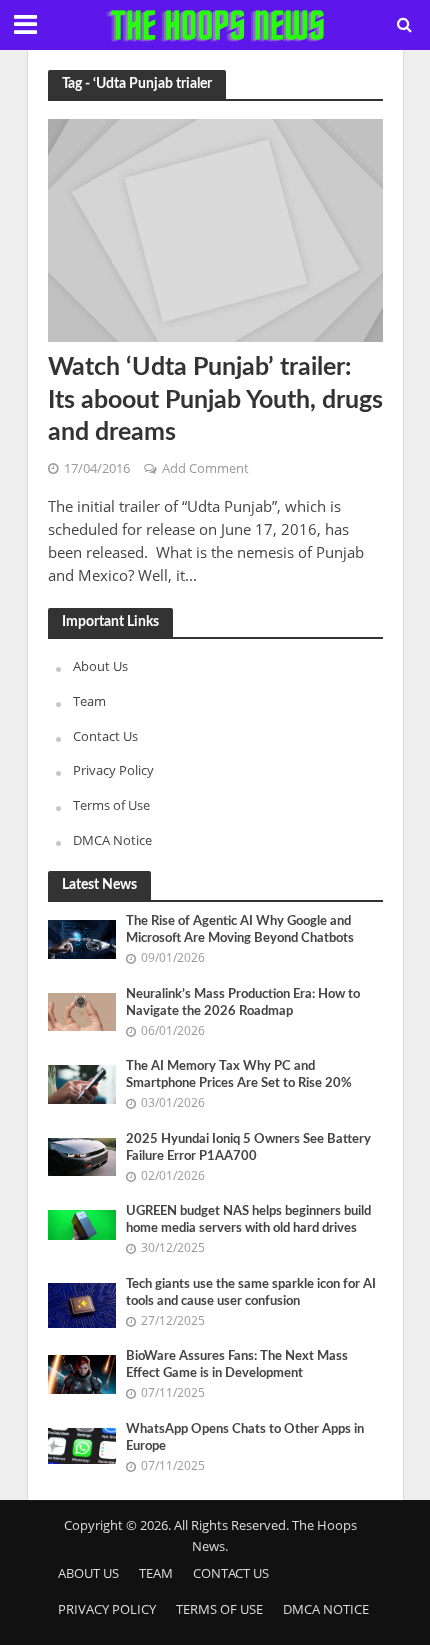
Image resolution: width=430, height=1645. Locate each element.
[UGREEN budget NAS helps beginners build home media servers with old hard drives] (82, 1223)
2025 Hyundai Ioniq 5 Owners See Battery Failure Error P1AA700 (248, 1147)
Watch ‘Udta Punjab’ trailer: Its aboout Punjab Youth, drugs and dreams (215, 400)
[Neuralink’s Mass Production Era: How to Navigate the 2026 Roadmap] (82, 1011)
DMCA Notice (112, 840)
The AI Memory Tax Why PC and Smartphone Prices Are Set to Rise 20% (239, 1074)
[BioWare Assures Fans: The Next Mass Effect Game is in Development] (82, 1373)
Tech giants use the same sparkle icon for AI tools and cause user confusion (251, 1292)
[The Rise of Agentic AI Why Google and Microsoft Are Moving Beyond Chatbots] (82, 938)
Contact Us (105, 736)
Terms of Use (111, 805)
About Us (100, 666)
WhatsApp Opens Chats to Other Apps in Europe (245, 1437)
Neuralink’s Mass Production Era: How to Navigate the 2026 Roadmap (243, 1002)
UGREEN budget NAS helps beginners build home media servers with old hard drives (248, 1219)
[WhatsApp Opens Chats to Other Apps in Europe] (82, 1444)
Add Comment (205, 468)
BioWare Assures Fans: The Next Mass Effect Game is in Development (237, 1364)
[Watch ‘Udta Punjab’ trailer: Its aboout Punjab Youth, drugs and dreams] (215, 229)
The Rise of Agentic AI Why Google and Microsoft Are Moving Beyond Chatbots (240, 929)
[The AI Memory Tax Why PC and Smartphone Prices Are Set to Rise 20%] (82, 1083)
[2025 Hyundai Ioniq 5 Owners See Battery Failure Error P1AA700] (82, 1156)
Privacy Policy (113, 770)
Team (89, 701)
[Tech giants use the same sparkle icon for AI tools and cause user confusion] (82, 1304)
